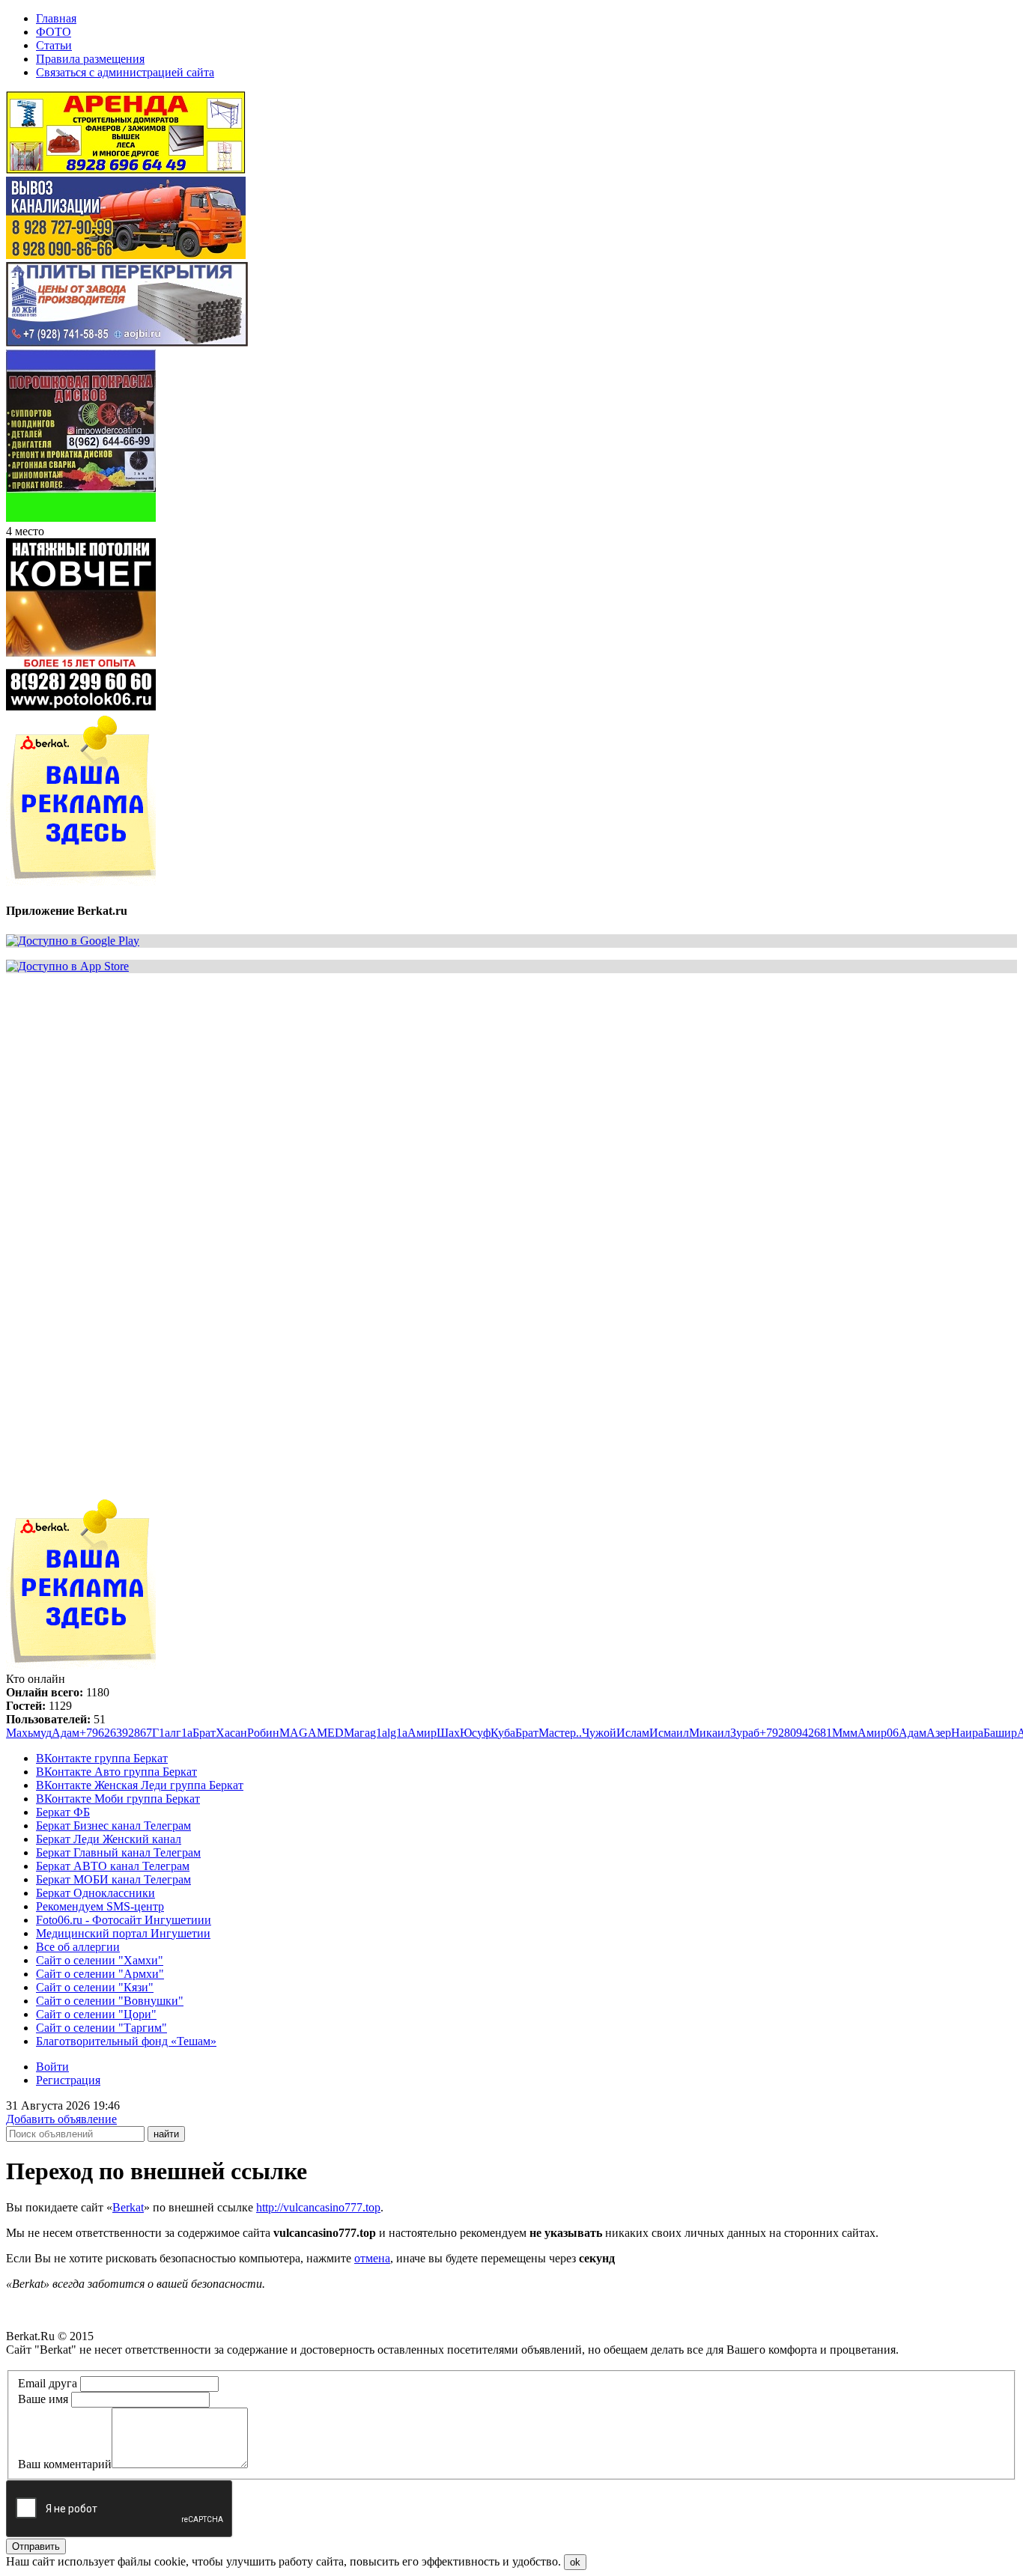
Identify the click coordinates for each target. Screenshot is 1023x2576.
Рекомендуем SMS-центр (100, 1906)
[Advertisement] (455, 1090)
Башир (1000, 1733)
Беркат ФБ (63, 1812)
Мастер (557, 1733)
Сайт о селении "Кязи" (95, 1987)
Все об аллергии (78, 1947)
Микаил (710, 1733)
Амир (422, 1733)
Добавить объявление (61, 2119)
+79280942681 (796, 1733)
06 (893, 1733)
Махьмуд (29, 1733)
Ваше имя (43, 2399)
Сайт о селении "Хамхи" (100, 1960)
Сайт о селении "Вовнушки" (110, 2001)
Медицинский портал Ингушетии (123, 1933)
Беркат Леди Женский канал (109, 1839)
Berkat (128, 2207)
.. (579, 1733)
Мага (357, 1733)
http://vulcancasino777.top (318, 2207)
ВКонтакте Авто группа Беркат (116, 1772)
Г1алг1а (172, 1733)
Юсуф (475, 1733)
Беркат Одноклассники (95, 1893)
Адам (66, 1733)
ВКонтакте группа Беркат (102, 1758)
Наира (967, 1733)
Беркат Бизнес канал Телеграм (113, 1826)
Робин (263, 1733)
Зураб (745, 1733)
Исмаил (669, 1733)
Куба (503, 1733)
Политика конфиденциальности (88, 2363)
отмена (372, 2258)
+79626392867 (116, 1733)
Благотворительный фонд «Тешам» (126, 2041)
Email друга (48, 2383)
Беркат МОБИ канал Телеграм (113, 1879)
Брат (204, 1733)
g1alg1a (389, 1733)
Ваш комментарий (65, 2464)
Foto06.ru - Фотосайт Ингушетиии (124, 1920)
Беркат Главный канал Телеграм (118, 1852)
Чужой (599, 1733)
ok (575, 2562)
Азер (939, 1733)
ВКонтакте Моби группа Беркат (118, 1799)
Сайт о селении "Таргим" (101, 2028)
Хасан (231, 1733)
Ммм (845, 1733)
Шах (448, 1733)
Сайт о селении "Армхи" (100, 1974)
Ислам (633, 1733)
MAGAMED (312, 1733)
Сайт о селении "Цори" (96, 2014)
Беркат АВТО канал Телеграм (113, 1866)
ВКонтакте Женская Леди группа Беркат (140, 1785)
